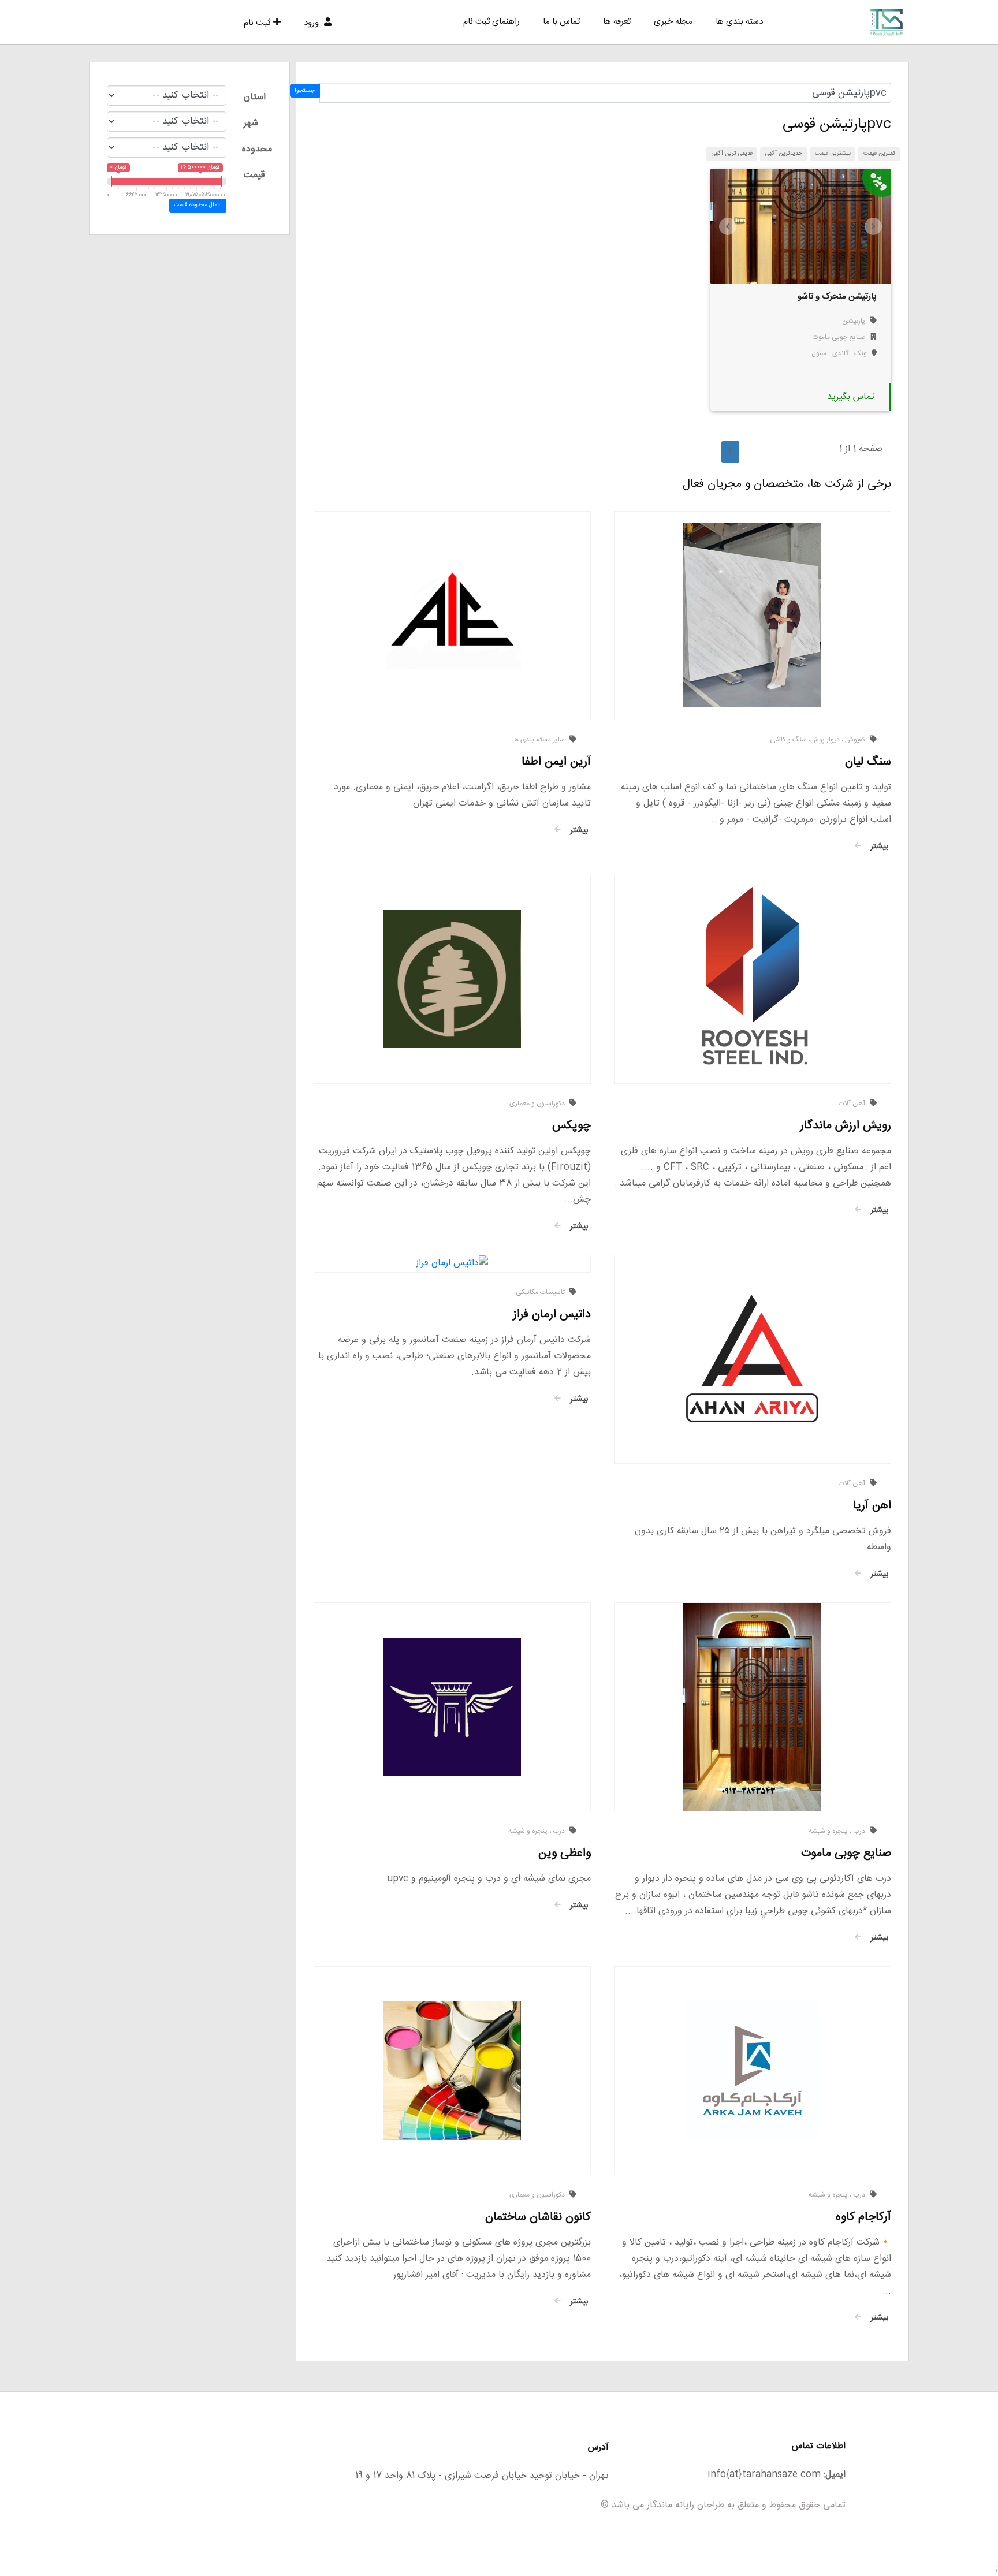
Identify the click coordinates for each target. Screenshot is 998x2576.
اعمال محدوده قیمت (198, 205)
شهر (251, 123)
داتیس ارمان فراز (552, 1315)
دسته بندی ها (739, 22)
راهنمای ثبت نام (491, 22)
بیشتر (878, 847)
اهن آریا (872, 1506)
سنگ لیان (868, 762)
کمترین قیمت (879, 154)
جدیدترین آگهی (784, 154)
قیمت (254, 175)
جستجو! (305, 91)
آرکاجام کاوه (863, 2217)
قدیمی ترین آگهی (732, 154)
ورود (312, 23)
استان (255, 97)
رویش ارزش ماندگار (846, 1126)
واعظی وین (565, 1853)
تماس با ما (561, 22)
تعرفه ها (617, 22)
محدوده (257, 149)
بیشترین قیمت (833, 154)
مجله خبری (673, 22)
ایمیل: (835, 2475)
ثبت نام (257, 23)
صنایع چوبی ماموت (839, 337)
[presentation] (728, 226)
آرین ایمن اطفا (556, 762)
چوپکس (571, 1126)
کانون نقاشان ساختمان (538, 2217)
